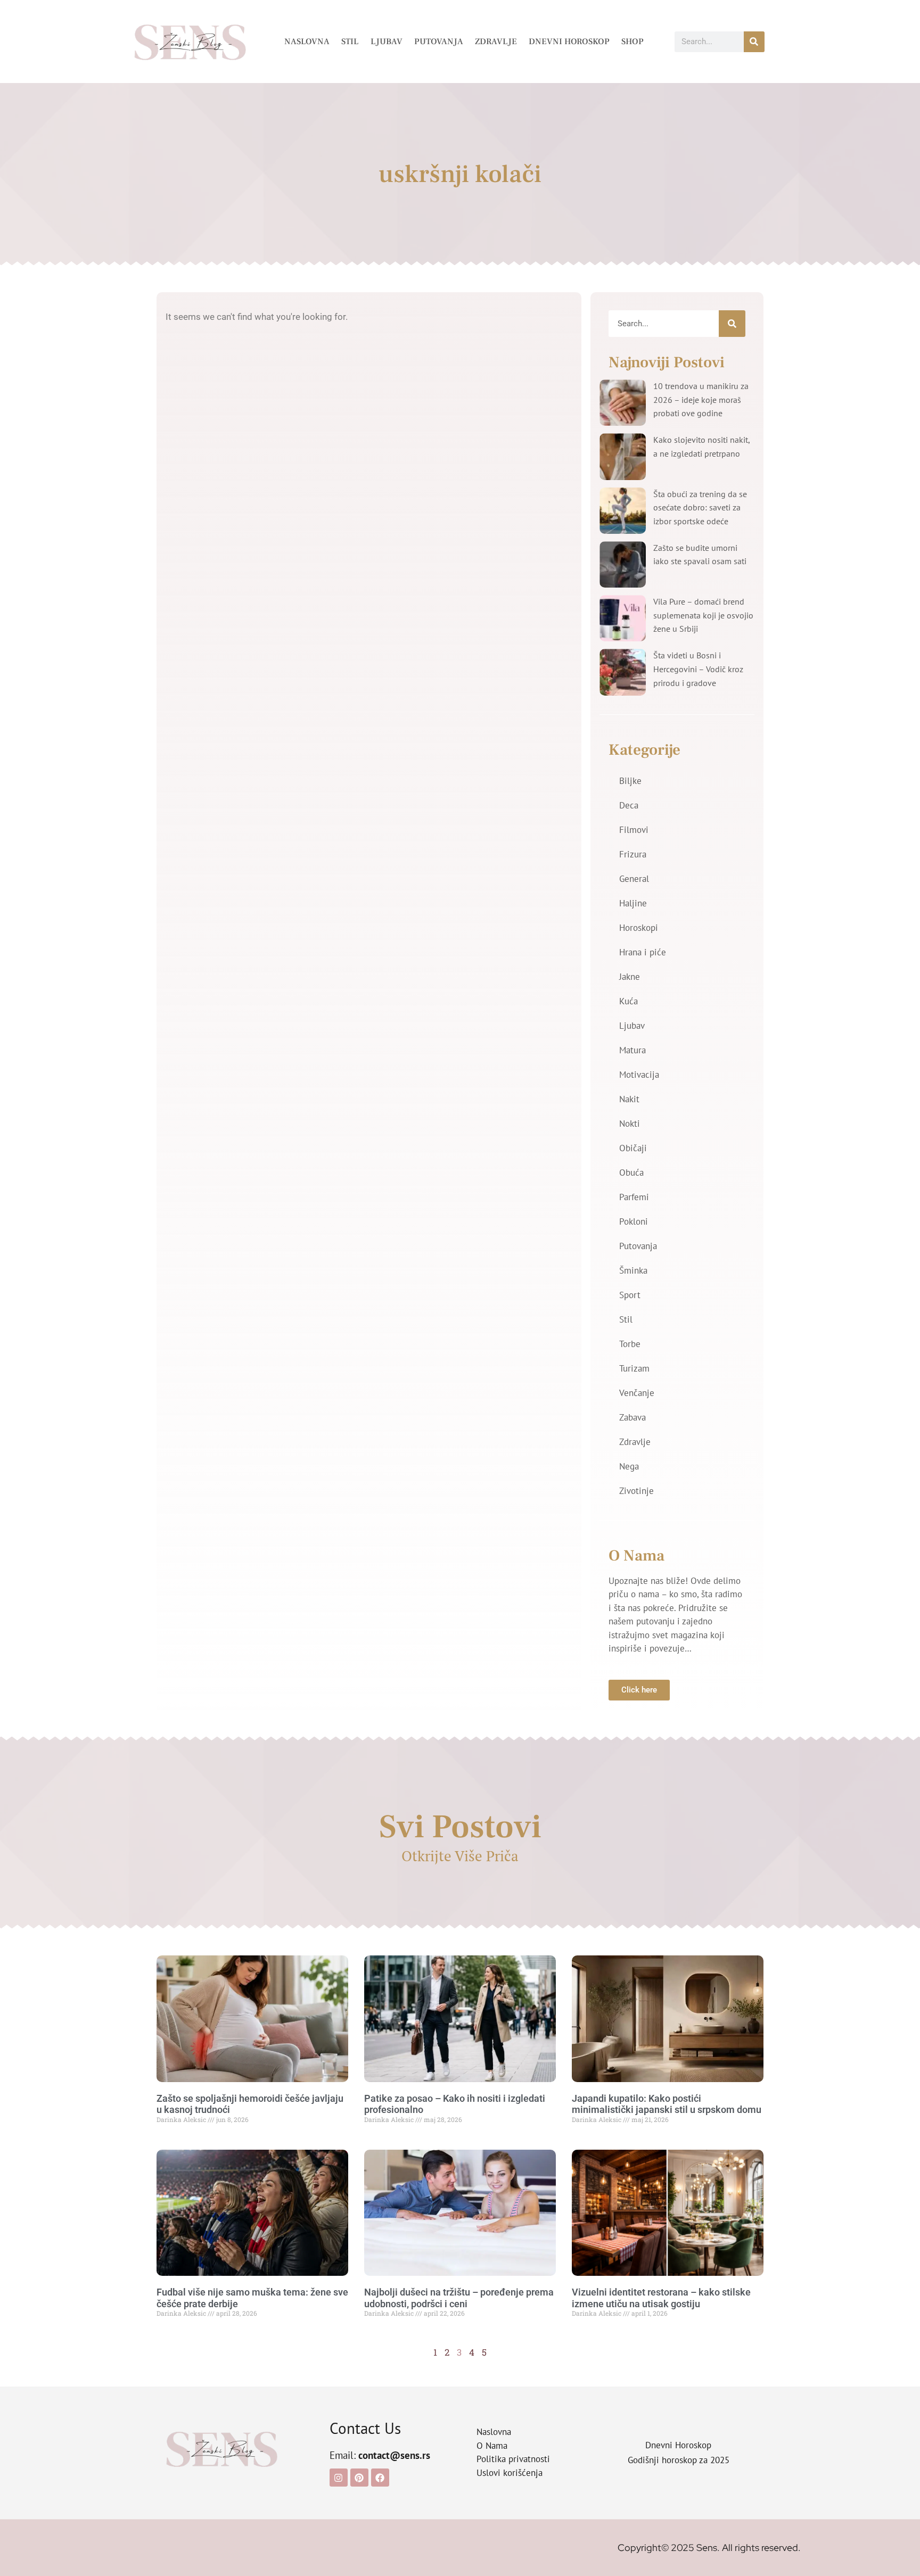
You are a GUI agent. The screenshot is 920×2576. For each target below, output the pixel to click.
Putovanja (439, 42)
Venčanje (637, 1393)
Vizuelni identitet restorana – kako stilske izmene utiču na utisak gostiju (661, 2298)
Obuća (631, 1173)
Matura (632, 1050)
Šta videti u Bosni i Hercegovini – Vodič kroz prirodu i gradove (698, 669)
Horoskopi (639, 928)
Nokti (630, 1124)
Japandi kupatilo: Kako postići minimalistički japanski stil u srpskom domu (667, 2104)
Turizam (634, 1368)
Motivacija (639, 1075)
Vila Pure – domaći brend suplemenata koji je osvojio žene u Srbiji (703, 615)
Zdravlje (496, 42)
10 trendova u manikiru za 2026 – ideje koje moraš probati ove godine (701, 399)
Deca (629, 805)
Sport (630, 1295)
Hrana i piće (643, 952)
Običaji (633, 1148)
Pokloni (634, 1221)
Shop (632, 42)
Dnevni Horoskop (569, 42)
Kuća (629, 1001)
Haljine (633, 903)
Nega (629, 1466)
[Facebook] (380, 2478)
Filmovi (634, 830)
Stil (350, 42)
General (634, 879)
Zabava (632, 1417)
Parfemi (634, 1197)
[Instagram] (339, 2478)
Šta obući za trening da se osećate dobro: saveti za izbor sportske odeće (700, 507)
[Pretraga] (754, 42)
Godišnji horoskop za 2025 (679, 2460)
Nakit (629, 1099)
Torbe (630, 1344)
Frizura (633, 854)
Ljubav (387, 42)
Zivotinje (636, 1491)
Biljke (630, 781)
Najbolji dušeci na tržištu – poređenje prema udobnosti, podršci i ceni (459, 2298)
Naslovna (307, 42)
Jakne (630, 977)
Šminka (633, 1270)
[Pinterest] (359, 2478)
